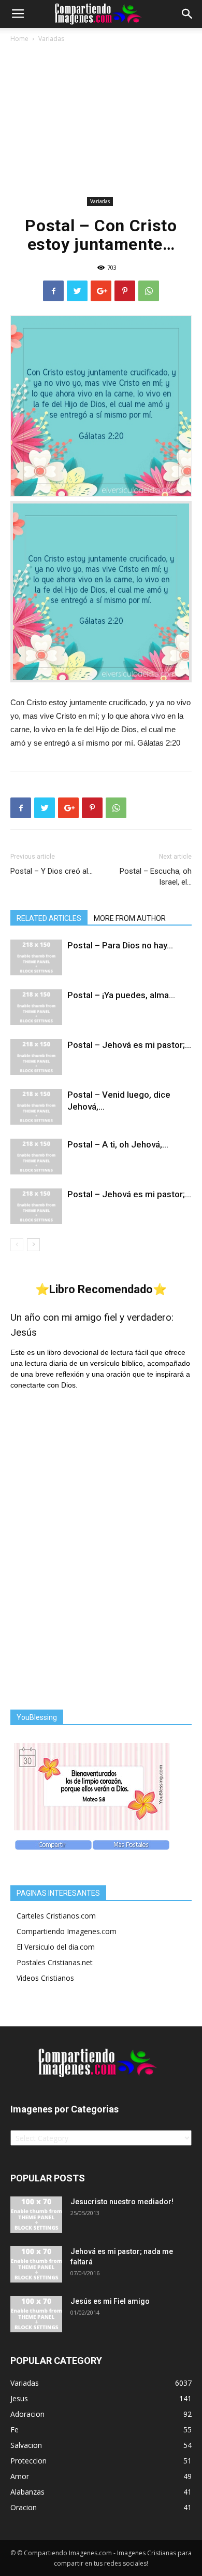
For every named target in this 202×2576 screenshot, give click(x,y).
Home (19, 39)
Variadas (51, 39)
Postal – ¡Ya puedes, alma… (121, 995)
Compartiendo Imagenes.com (67, 1931)
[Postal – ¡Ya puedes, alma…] (36, 1007)
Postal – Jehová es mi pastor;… (129, 1045)
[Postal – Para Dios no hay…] (36, 957)
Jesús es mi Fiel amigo (110, 2301)
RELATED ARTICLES (49, 918)
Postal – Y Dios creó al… (52, 871)
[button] (187, 14)
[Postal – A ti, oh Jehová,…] (36, 1157)
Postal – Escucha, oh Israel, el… (156, 877)
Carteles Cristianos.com (56, 1916)
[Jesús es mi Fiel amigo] (36, 2314)
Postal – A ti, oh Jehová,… (118, 1144)
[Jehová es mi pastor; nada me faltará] (36, 2264)
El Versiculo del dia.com (56, 1947)
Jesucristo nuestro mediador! (122, 2202)
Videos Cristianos (45, 1978)
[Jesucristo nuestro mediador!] (36, 2215)
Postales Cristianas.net (55, 1962)
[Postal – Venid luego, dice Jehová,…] (36, 1107)
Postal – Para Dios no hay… (120, 945)
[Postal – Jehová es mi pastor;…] (36, 1057)
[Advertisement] (101, 122)
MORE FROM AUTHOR (130, 918)
